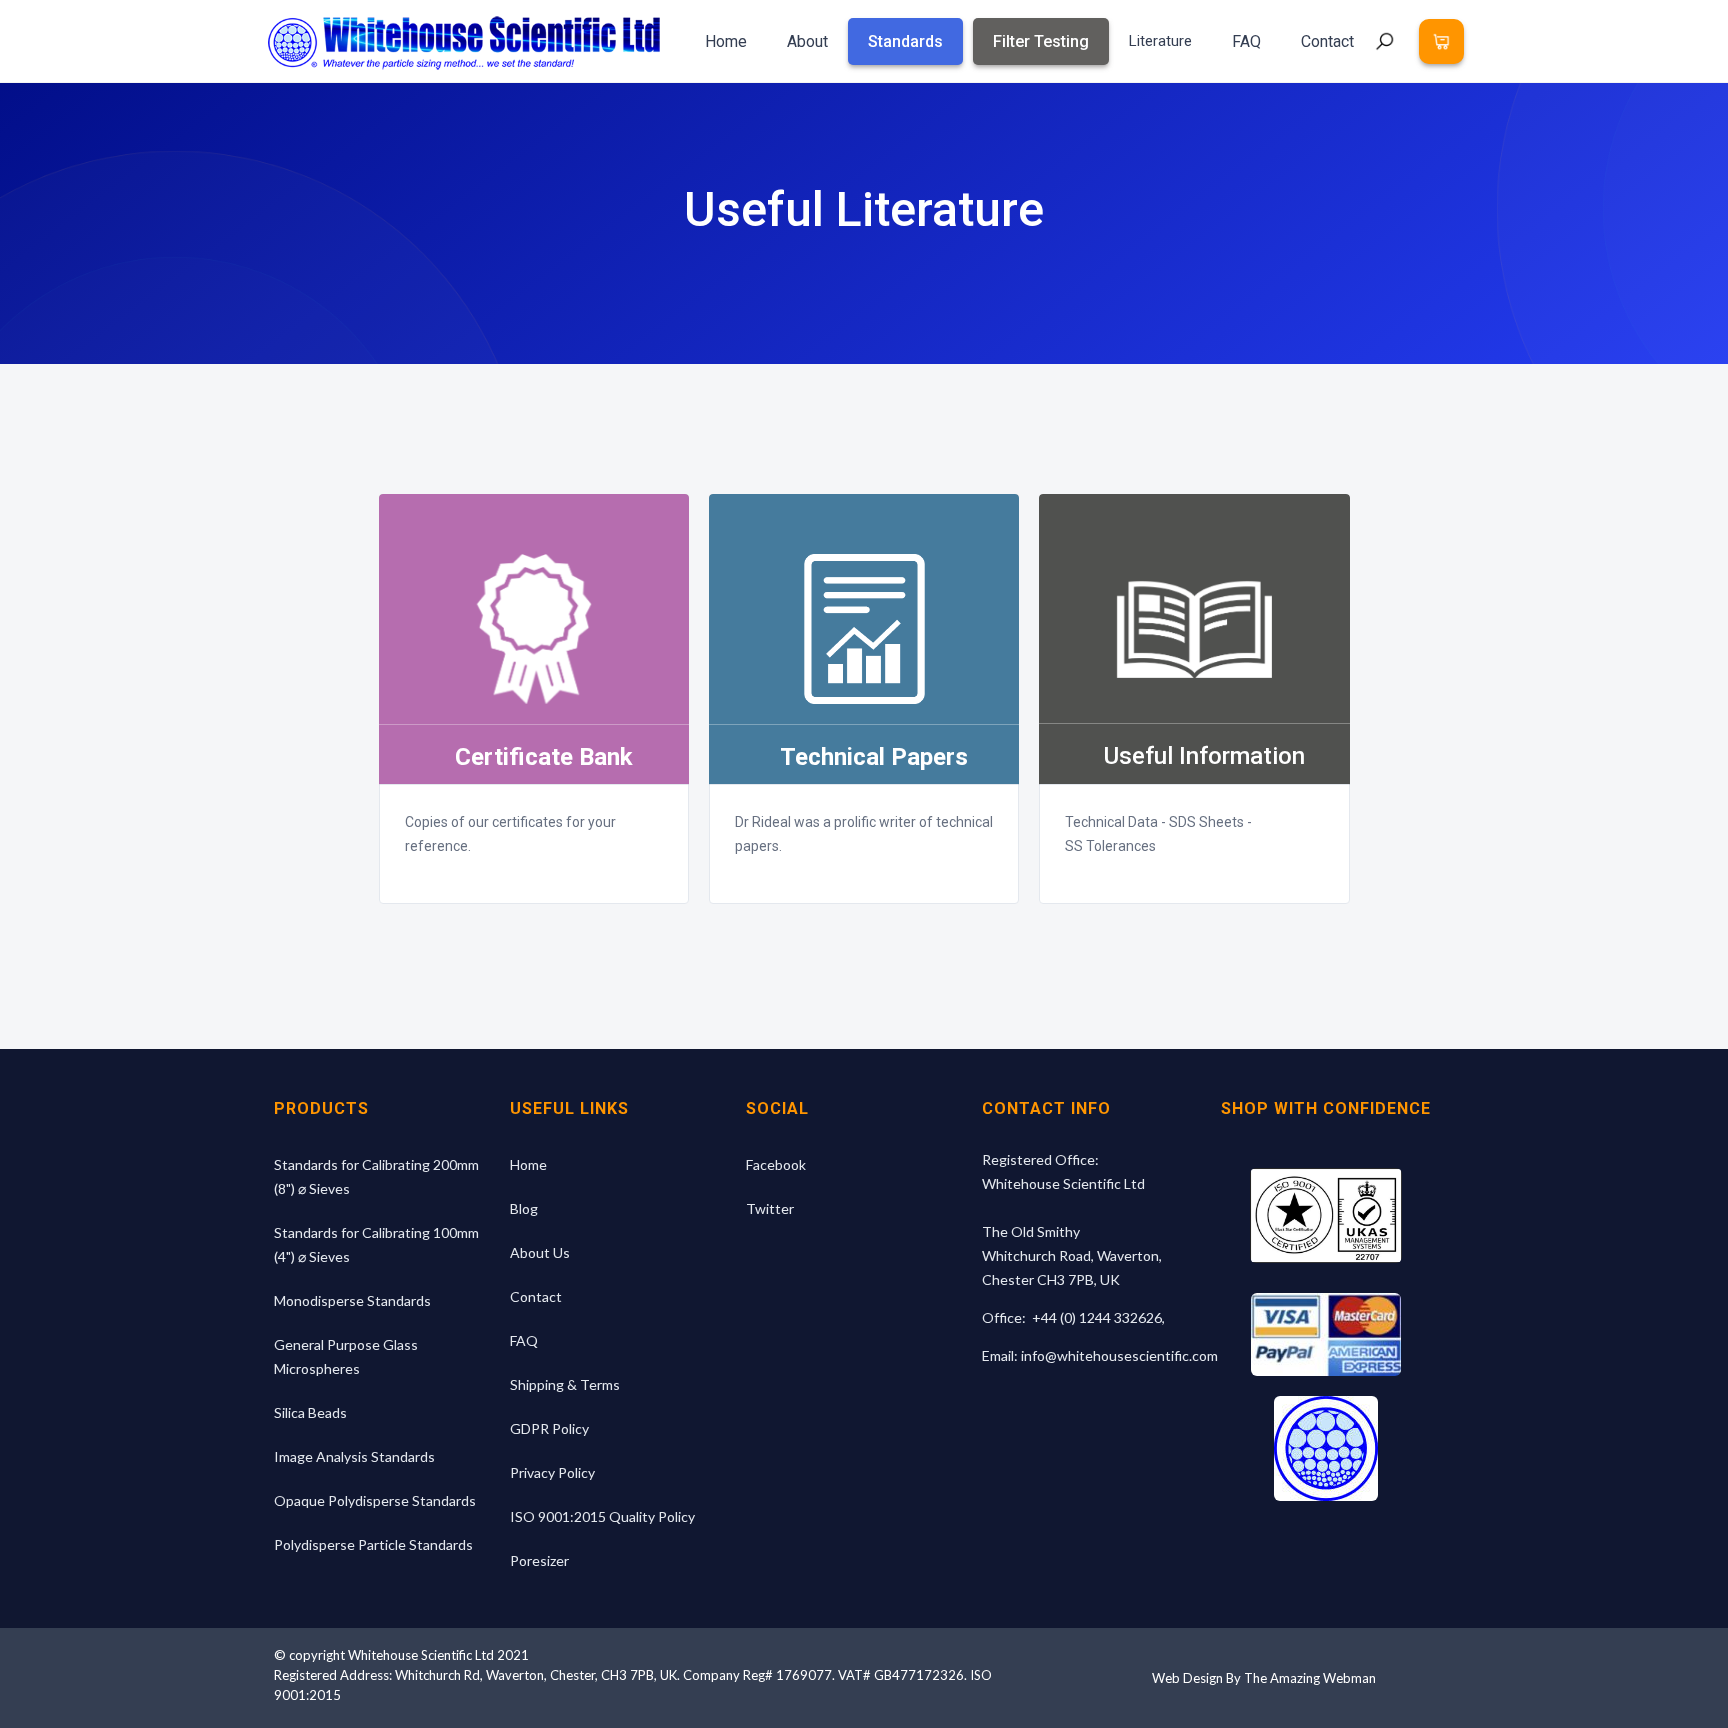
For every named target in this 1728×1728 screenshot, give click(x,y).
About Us (540, 1252)
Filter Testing (1041, 41)
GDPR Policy (549, 1428)
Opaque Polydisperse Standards (375, 1500)
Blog (524, 1208)
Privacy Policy (552, 1472)
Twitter (770, 1208)
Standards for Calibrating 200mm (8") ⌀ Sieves (376, 1176)
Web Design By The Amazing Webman (1264, 1678)
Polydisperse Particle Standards (373, 1544)
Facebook (776, 1164)
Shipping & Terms (565, 1384)
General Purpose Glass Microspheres (346, 1356)
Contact (1327, 41)
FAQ (1246, 41)
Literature (1160, 41)
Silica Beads (310, 1412)
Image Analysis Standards (354, 1456)
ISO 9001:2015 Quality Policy (602, 1516)
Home (726, 41)
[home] (464, 41)
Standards (905, 41)
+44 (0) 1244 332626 (1097, 1317)
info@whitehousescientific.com (1119, 1355)
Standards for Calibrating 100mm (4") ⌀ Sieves (376, 1244)
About (807, 41)
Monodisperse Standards (352, 1300)
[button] (1441, 41)
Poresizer (539, 1560)
